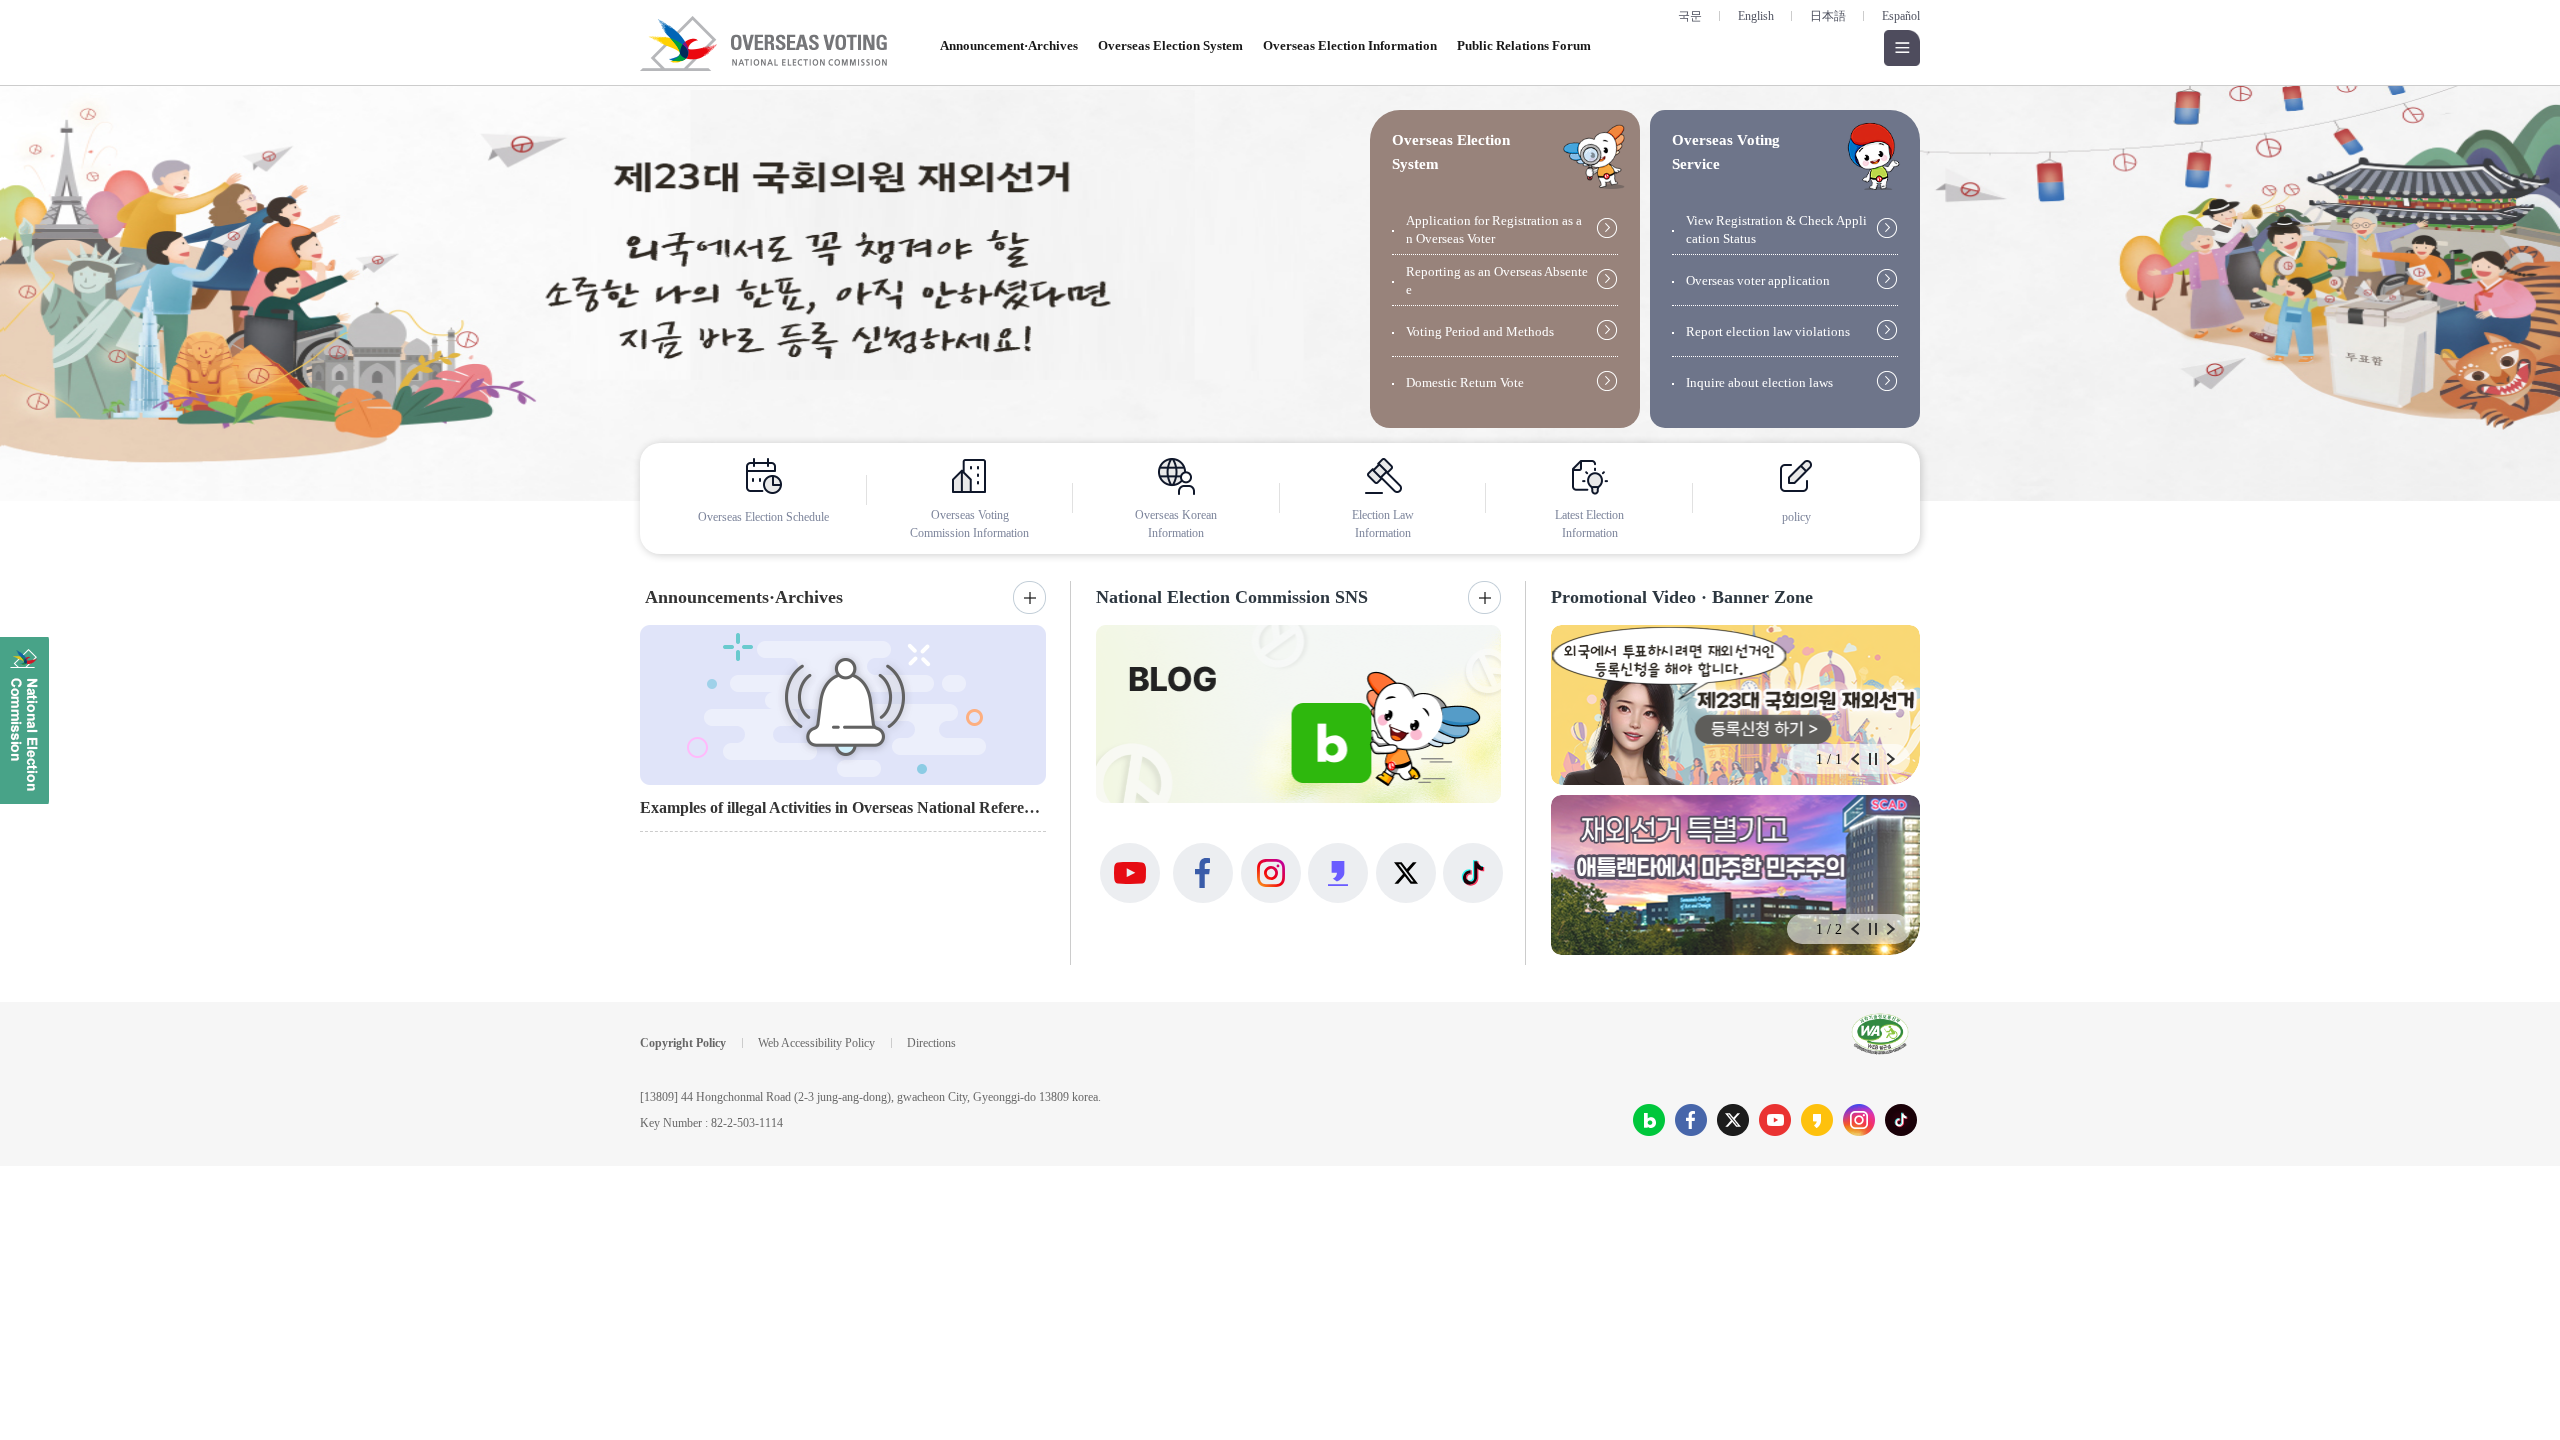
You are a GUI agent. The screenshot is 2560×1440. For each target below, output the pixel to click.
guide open (1594, 156)
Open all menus (1902, 48)
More (1029, 597)
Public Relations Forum (1524, 45)
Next (1891, 759)
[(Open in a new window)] (1298, 714)
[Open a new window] (1280, 293)
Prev (1855, 759)
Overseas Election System (1170, 45)
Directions (931, 1043)
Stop (1873, 759)
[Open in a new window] (1649, 1120)
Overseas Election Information (1350, 45)
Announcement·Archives (1009, 45)
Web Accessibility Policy (816, 1043)
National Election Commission (24, 720)
